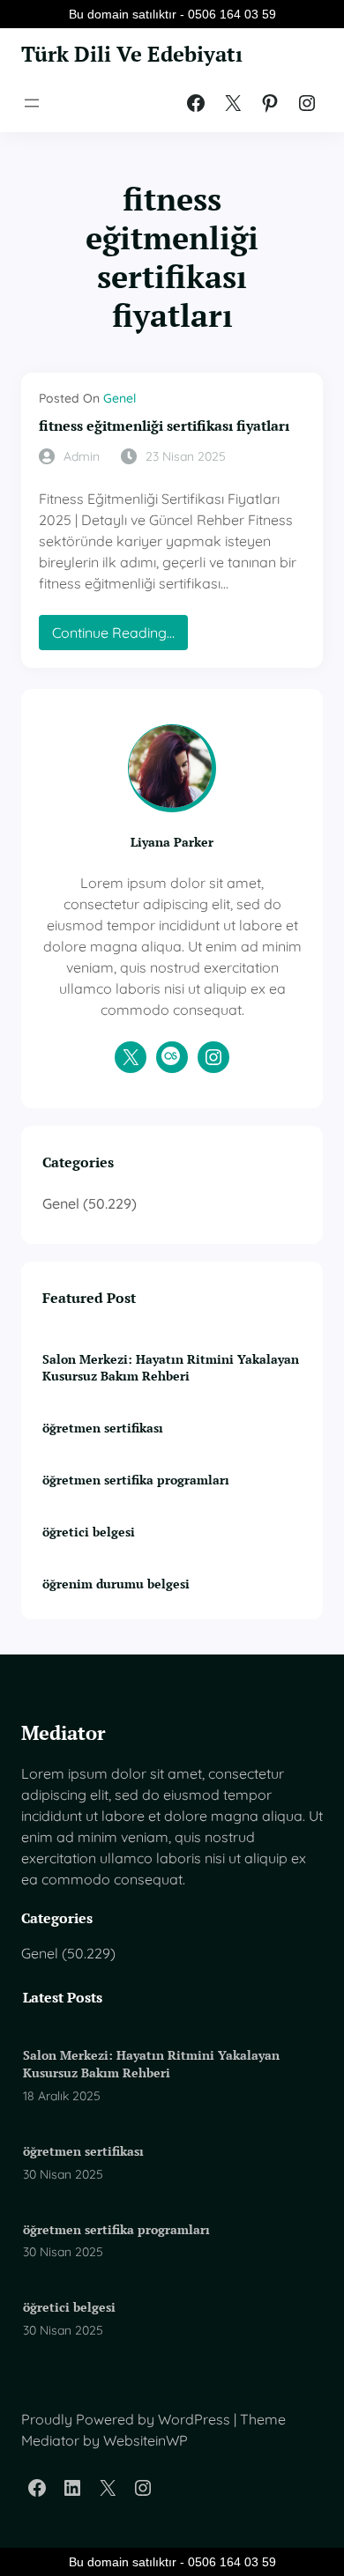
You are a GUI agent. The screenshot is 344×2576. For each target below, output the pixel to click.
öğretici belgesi (89, 1532)
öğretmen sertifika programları (136, 1480)
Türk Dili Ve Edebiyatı (132, 54)
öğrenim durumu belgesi (116, 1584)
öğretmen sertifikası (103, 1428)
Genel (120, 398)
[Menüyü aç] (32, 103)
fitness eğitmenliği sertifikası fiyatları (164, 426)
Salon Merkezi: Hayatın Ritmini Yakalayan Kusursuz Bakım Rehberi (171, 1368)
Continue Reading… (120, 637)
